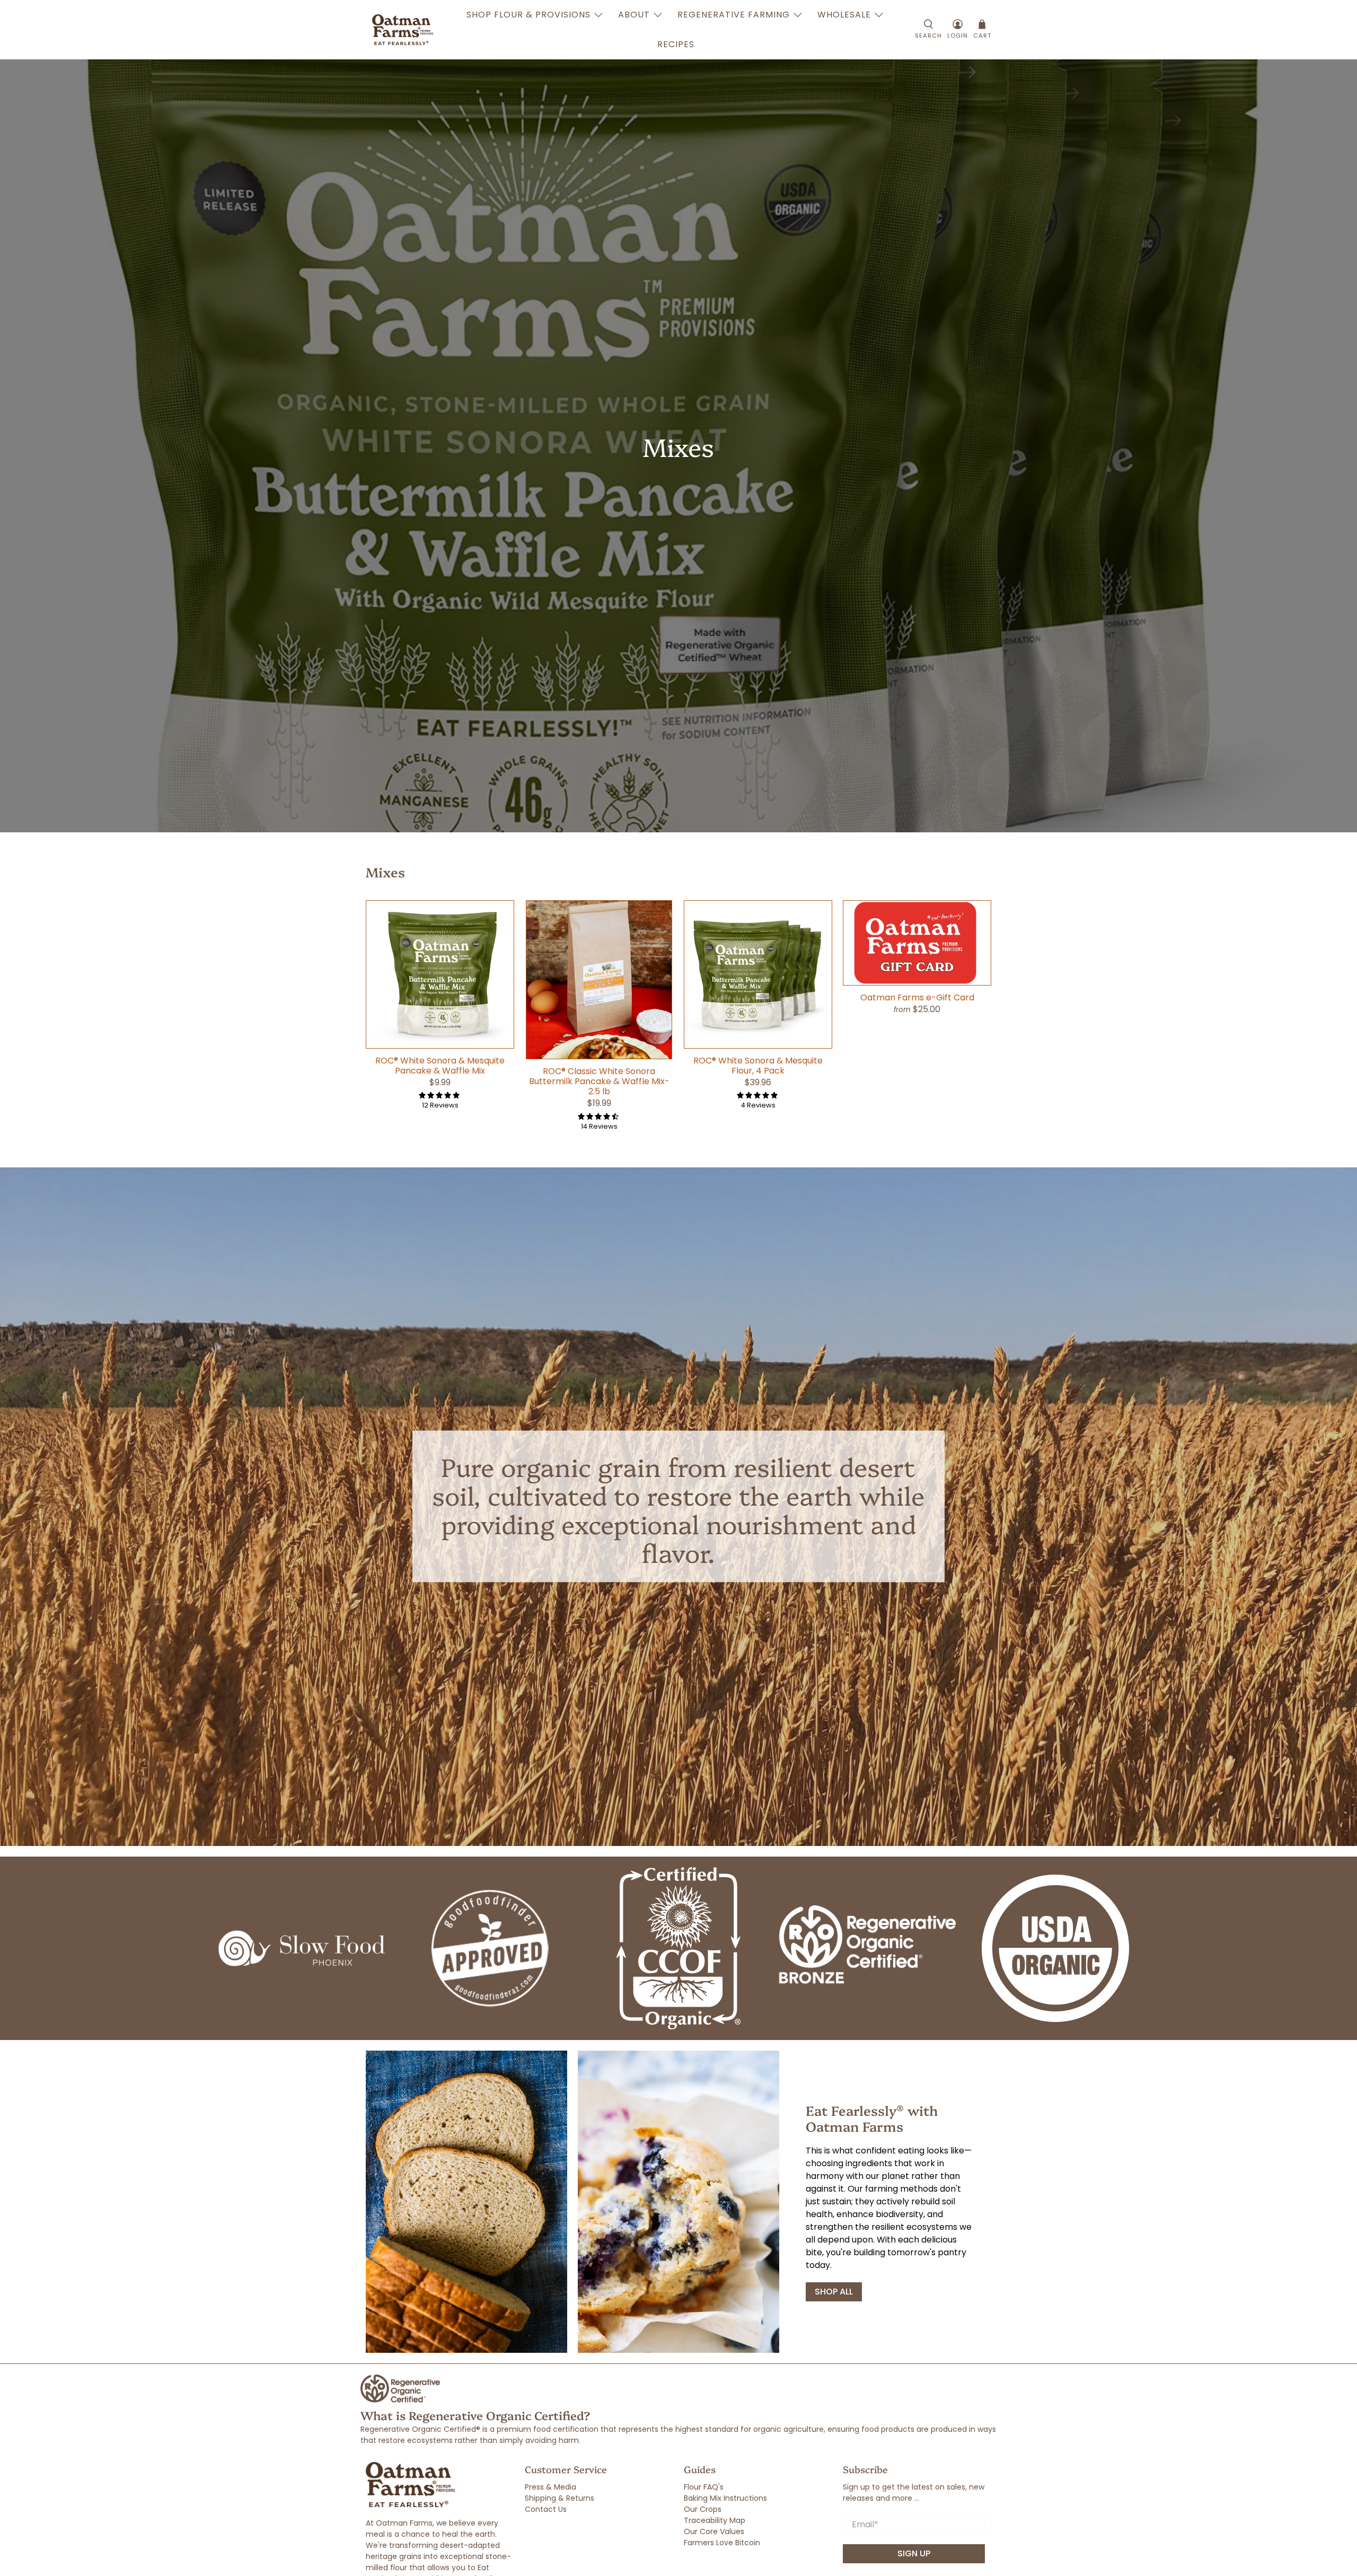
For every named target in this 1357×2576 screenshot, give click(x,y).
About (634, 15)
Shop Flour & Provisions (528, 15)
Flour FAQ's (704, 2487)
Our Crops (703, 2509)
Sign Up (914, 2553)
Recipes (676, 44)
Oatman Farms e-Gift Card (917, 997)
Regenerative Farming (734, 15)
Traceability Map (715, 2520)
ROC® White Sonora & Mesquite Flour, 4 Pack (758, 1065)
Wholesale (844, 15)
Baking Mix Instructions (725, 2498)
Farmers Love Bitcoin (722, 2543)
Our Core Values (714, 2531)
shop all (834, 2292)
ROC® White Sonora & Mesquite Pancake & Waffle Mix (440, 1065)
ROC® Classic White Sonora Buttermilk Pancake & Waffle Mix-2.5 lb (599, 1081)
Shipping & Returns (559, 2498)
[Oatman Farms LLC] (403, 30)
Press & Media (550, 2487)
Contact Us (546, 2509)
